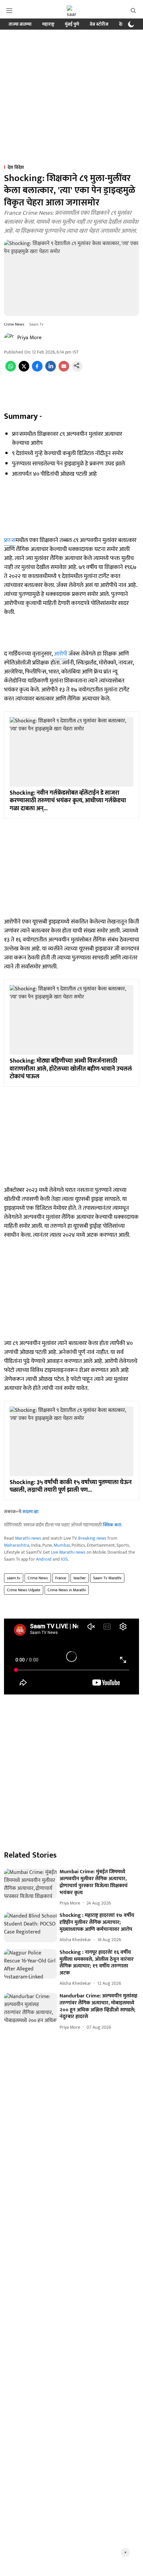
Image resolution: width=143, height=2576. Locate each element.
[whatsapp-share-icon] (11, 370)
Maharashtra (17, 1545)
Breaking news (92, 1538)
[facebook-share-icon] (37, 370)
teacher (80, 1578)
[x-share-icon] (24, 370)
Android (44, 1559)
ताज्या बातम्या (20, 24)
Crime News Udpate (24, 1590)
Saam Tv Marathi (107, 1578)
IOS (64, 1559)
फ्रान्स (10, 540)
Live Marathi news (68, 1552)
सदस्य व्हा (30, 1512)
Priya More (29, 338)
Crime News (38, 1578)
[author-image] (9, 338)
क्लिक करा (112, 1525)
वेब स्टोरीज (99, 24)
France (61, 1578)
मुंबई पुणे (72, 24)
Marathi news (28, 1538)
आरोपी (61, 654)
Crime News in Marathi (67, 1590)
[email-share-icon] (64, 370)
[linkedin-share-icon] (51, 370)
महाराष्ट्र (48, 24)
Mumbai (62, 1545)
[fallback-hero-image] (30, 1884)
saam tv (14, 1578)
